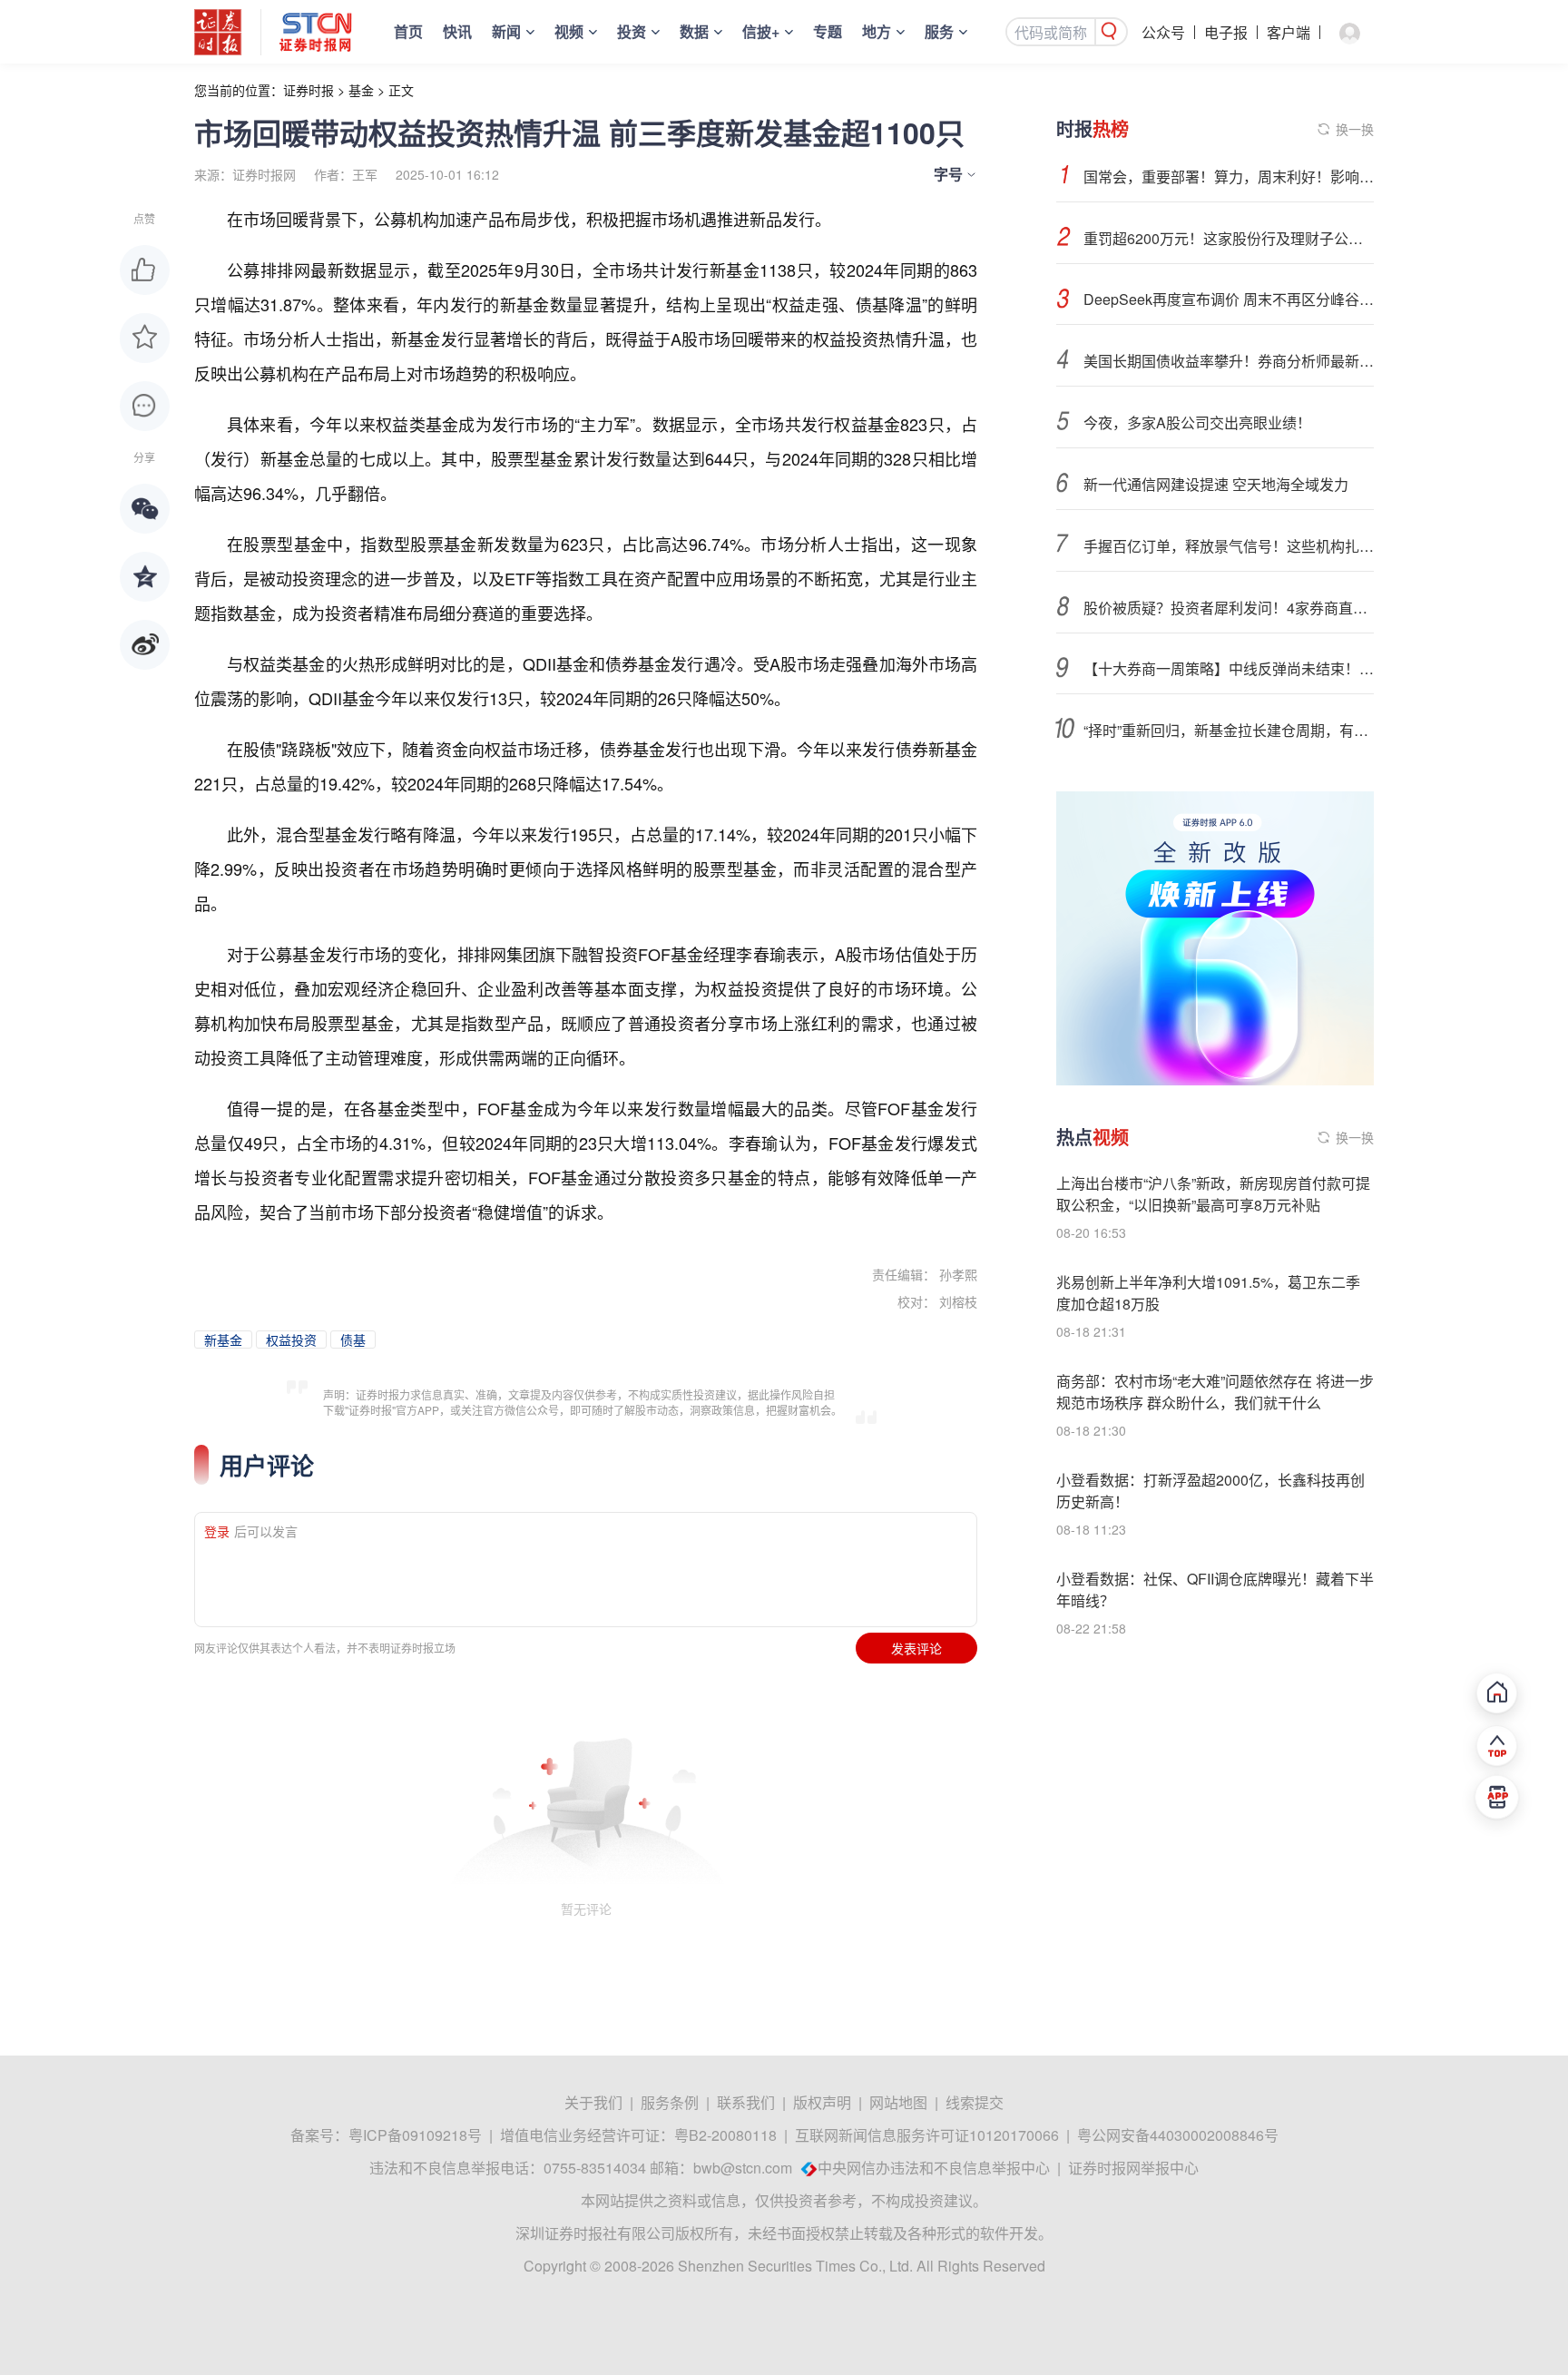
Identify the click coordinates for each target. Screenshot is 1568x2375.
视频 (569, 31)
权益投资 (291, 1340)
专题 (828, 31)
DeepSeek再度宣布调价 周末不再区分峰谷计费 (1229, 299)
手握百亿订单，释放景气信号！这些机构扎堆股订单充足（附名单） (1229, 546)
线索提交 (975, 2102)
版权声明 (822, 2102)
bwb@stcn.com (743, 2168)
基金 (361, 90)
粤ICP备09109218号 (415, 2135)
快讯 (457, 31)
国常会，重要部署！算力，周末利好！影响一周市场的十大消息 (1229, 177)
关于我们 (593, 2102)
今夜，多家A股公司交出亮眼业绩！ (1197, 422)
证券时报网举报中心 (1133, 2168)
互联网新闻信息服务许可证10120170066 (927, 2135)
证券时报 (309, 90)
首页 (408, 31)
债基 (353, 1340)
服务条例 (670, 2102)
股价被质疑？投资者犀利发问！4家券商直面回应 (1229, 608)
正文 (401, 90)
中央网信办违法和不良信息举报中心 (934, 2168)
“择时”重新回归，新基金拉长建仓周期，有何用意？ (1229, 730)
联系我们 (746, 2102)
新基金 (223, 1340)
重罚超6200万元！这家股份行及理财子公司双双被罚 (1229, 238)
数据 (694, 31)
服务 (939, 31)
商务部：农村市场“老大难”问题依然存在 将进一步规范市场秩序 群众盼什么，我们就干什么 (1215, 1392)
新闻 (506, 31)
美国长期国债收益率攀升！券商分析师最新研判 (1229, 361)
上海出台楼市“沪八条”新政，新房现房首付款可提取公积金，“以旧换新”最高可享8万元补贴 (1213, 1194)
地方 (877, 31)
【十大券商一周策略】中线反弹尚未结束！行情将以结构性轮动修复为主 (1229, 668)
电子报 (1226, 32)
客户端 (1289, 32)
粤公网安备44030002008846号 (1178, 2135)
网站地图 (898, 2102)
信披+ (761, 31)
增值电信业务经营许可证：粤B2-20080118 (638, 2135)
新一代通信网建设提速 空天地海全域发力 (1216, 484)
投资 (632, 31)
